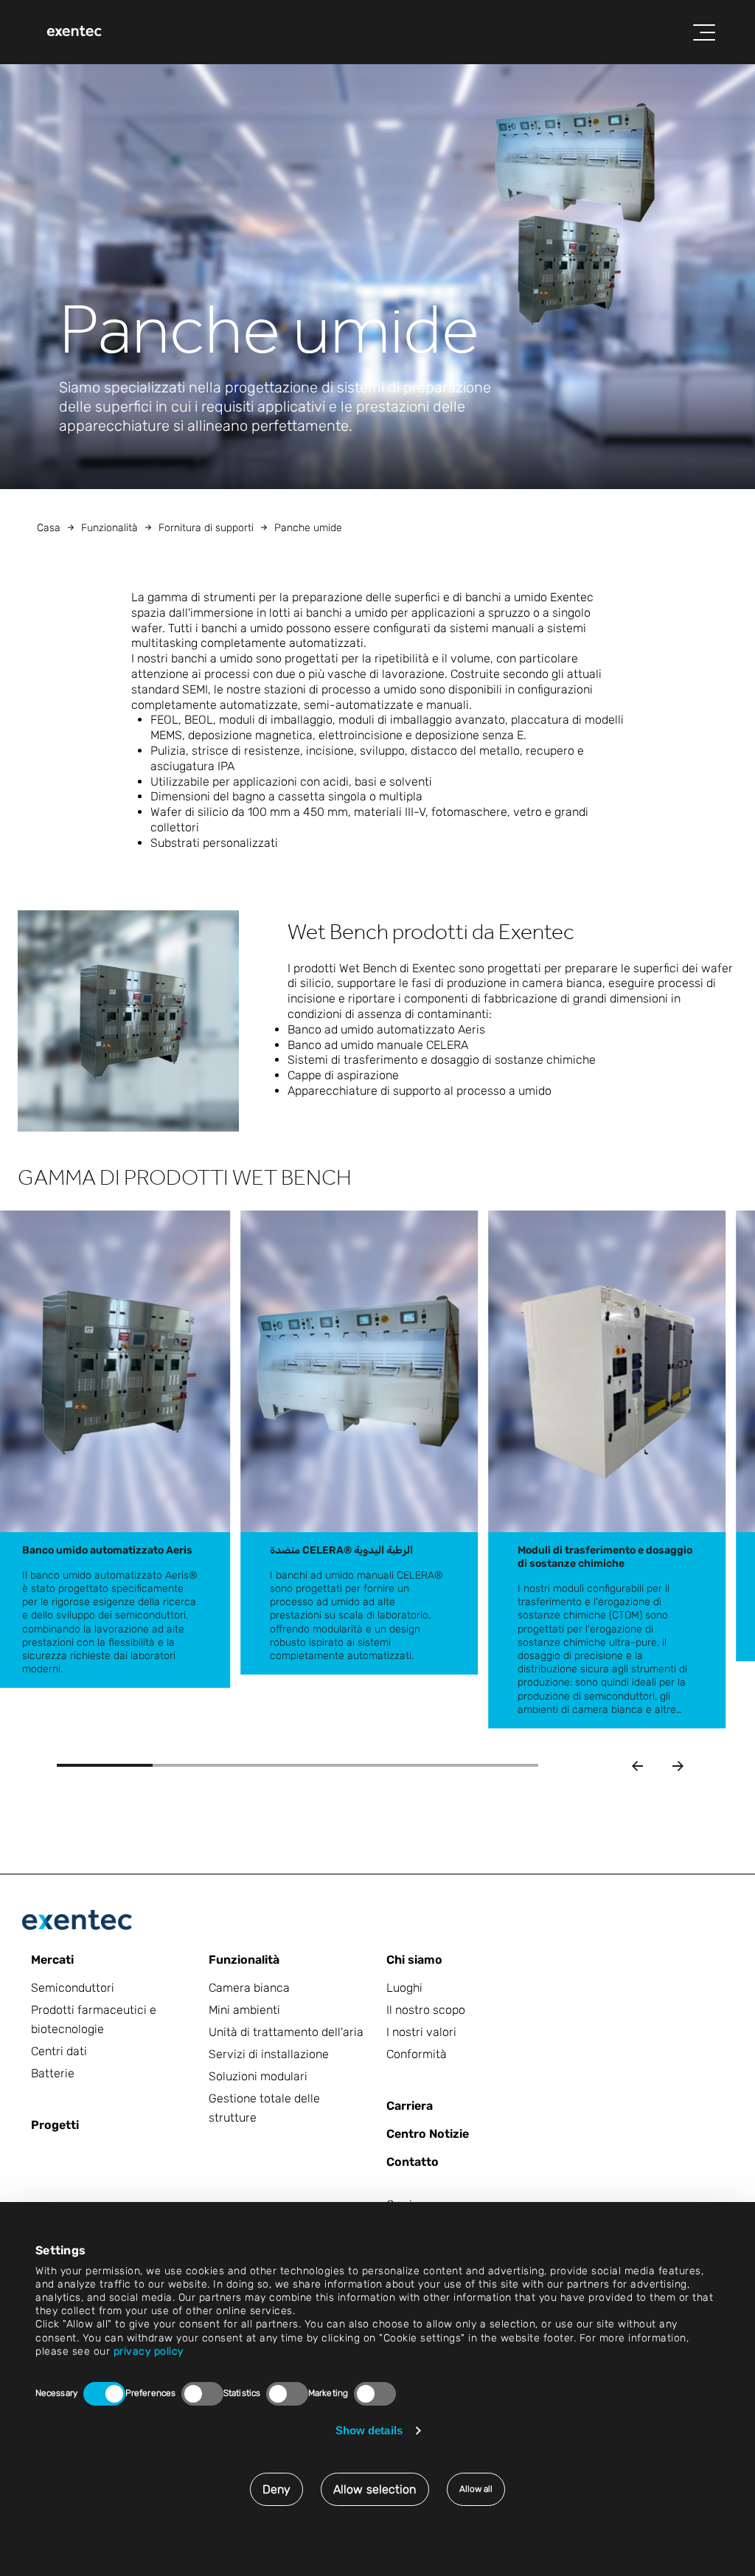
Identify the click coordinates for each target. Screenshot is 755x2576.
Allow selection (375, 2489)
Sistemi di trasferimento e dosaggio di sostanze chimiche (442, 1060)
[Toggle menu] (704, 32)
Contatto (413, 2162)
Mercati (52, 1960)
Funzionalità (109, 528)
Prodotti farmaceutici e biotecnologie (94, 2019)
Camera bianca (249, 1988)
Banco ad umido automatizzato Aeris (386, 1029)
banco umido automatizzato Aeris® (114, 1575)
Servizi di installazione (269, 2054)
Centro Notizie (428, 2134)
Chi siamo (414, 1960)
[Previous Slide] (637, 1766)
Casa (49, 528)
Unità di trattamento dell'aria (286, 2032)
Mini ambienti (244, 2010)
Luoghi (404, 1988)
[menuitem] (74, 32)
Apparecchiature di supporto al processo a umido (420, 1091)
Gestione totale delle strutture (264, 2108)
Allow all (476, 2489)
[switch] (202, 2394)
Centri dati (59, 2051)
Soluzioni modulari (258, 2076)
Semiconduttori (73, 1988)
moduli (568, 1589)
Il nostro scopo (426, 2010)
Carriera (410, 2106)
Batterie (53, 2073)
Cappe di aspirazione (343, 1075)
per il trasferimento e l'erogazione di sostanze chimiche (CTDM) (594, 1602)
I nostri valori (421, 2032)
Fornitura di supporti (206, 528)
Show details (369, 2430)
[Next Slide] (678, 1766)
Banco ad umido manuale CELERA (378, 1045)
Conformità (417, 2054)
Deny (276, 2489)
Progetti (55, 2125)
